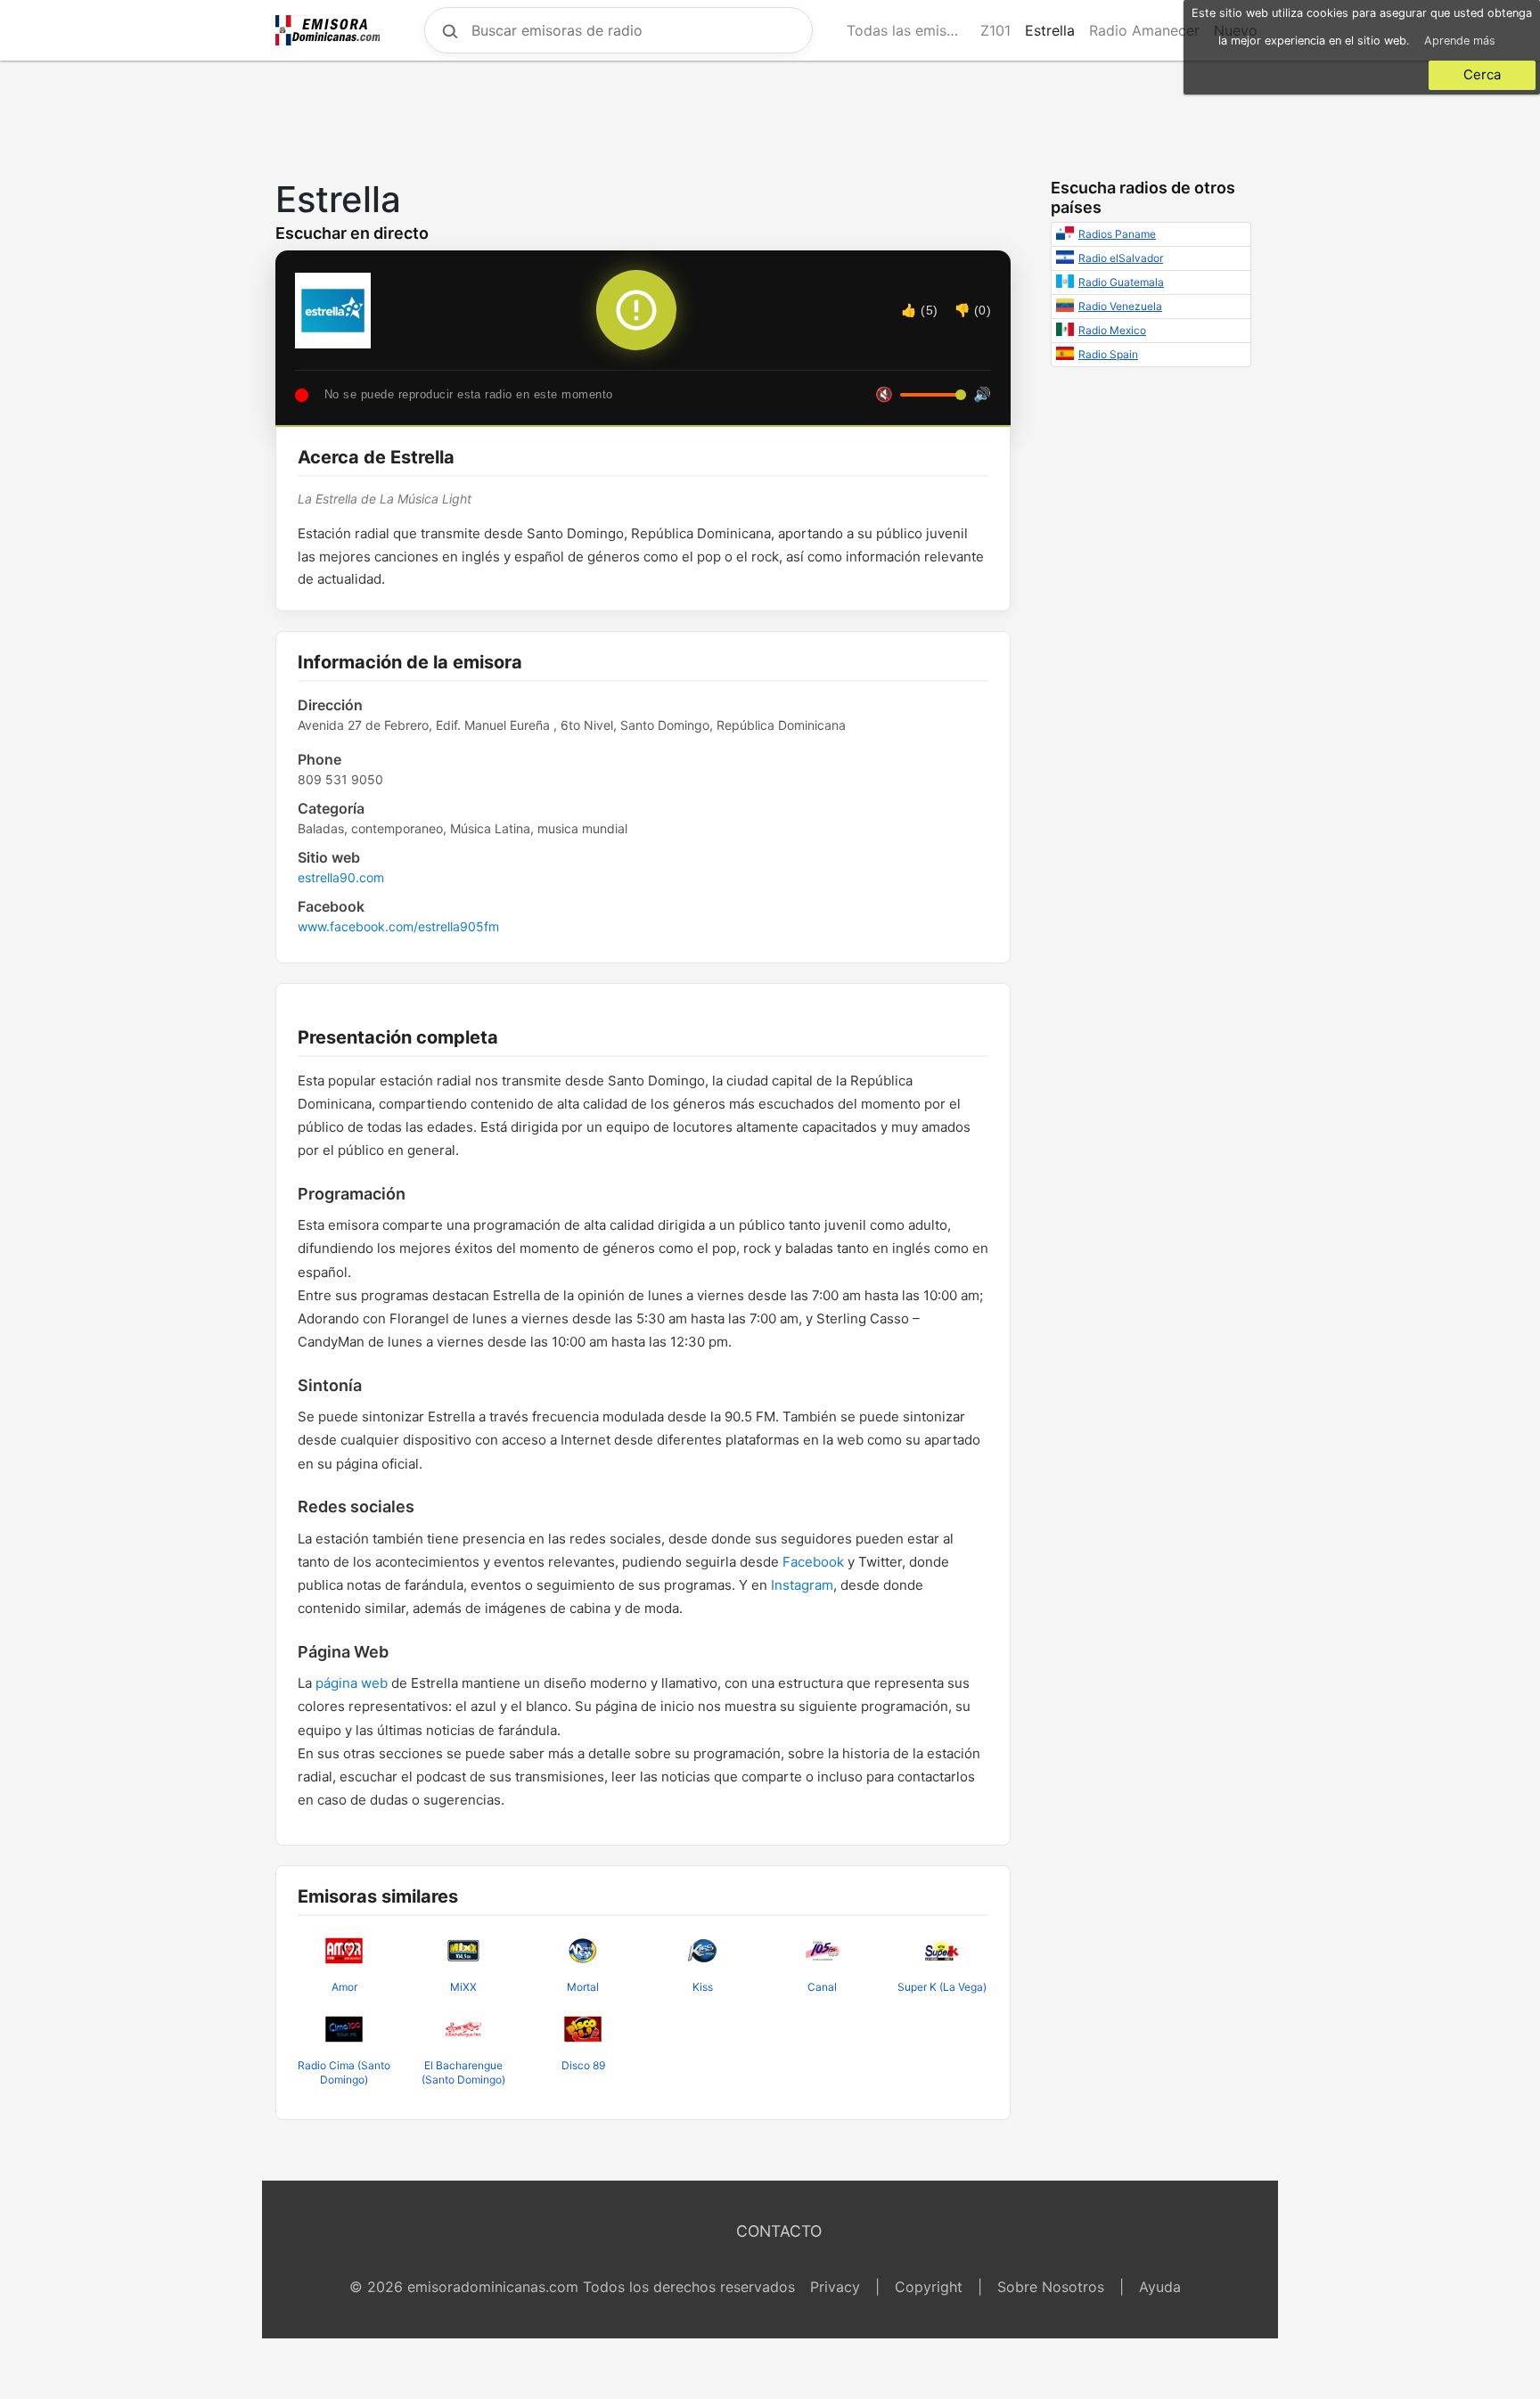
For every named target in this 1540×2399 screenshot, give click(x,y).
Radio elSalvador (1121, 258)
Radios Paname (1117, 234)
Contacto (779, 2231)
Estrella (1050, 30)
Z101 (995, 30)
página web (352, 1683)
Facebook (813, 1562)
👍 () (919, 310)
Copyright (929, 2287)
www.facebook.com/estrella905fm (398, 926)
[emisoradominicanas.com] (328, 30)
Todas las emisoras (910, 30)
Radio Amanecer (1144, 30)
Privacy (835, 2287)
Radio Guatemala (1121, 282)
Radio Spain (1108, 354)
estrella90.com (341, 877)
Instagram (802, 1585)
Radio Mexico (1112, 330)
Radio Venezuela (1120, 306)
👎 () (973, 310)
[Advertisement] (770, 115)
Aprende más (1460, 41)
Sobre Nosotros (1051, 2287)
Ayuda (1160, 2287)
